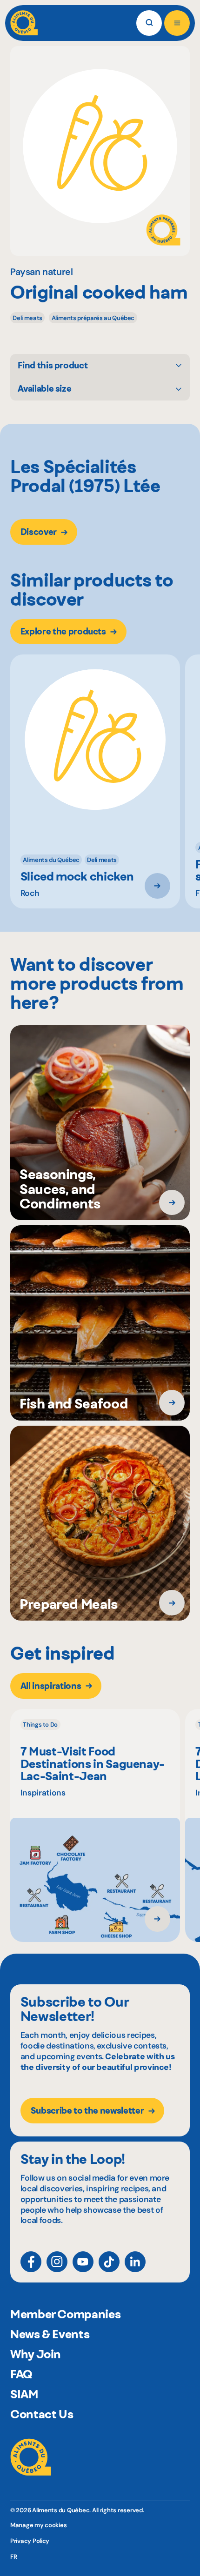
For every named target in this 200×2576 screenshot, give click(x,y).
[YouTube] (83, 2262)
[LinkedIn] (135, 2262)
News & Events (50, 2334)
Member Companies (65, 2314)
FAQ (21, 2374)
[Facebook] (31, 2262)
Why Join (36, 2354)
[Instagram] (57, 2262)
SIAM (24, 2394)
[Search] (149, 23)
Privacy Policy (30, 2541)
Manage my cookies (39, 2525)
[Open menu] (177, 23)
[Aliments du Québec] (24, 23)
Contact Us (42, 2414)
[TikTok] (109, 2262)
